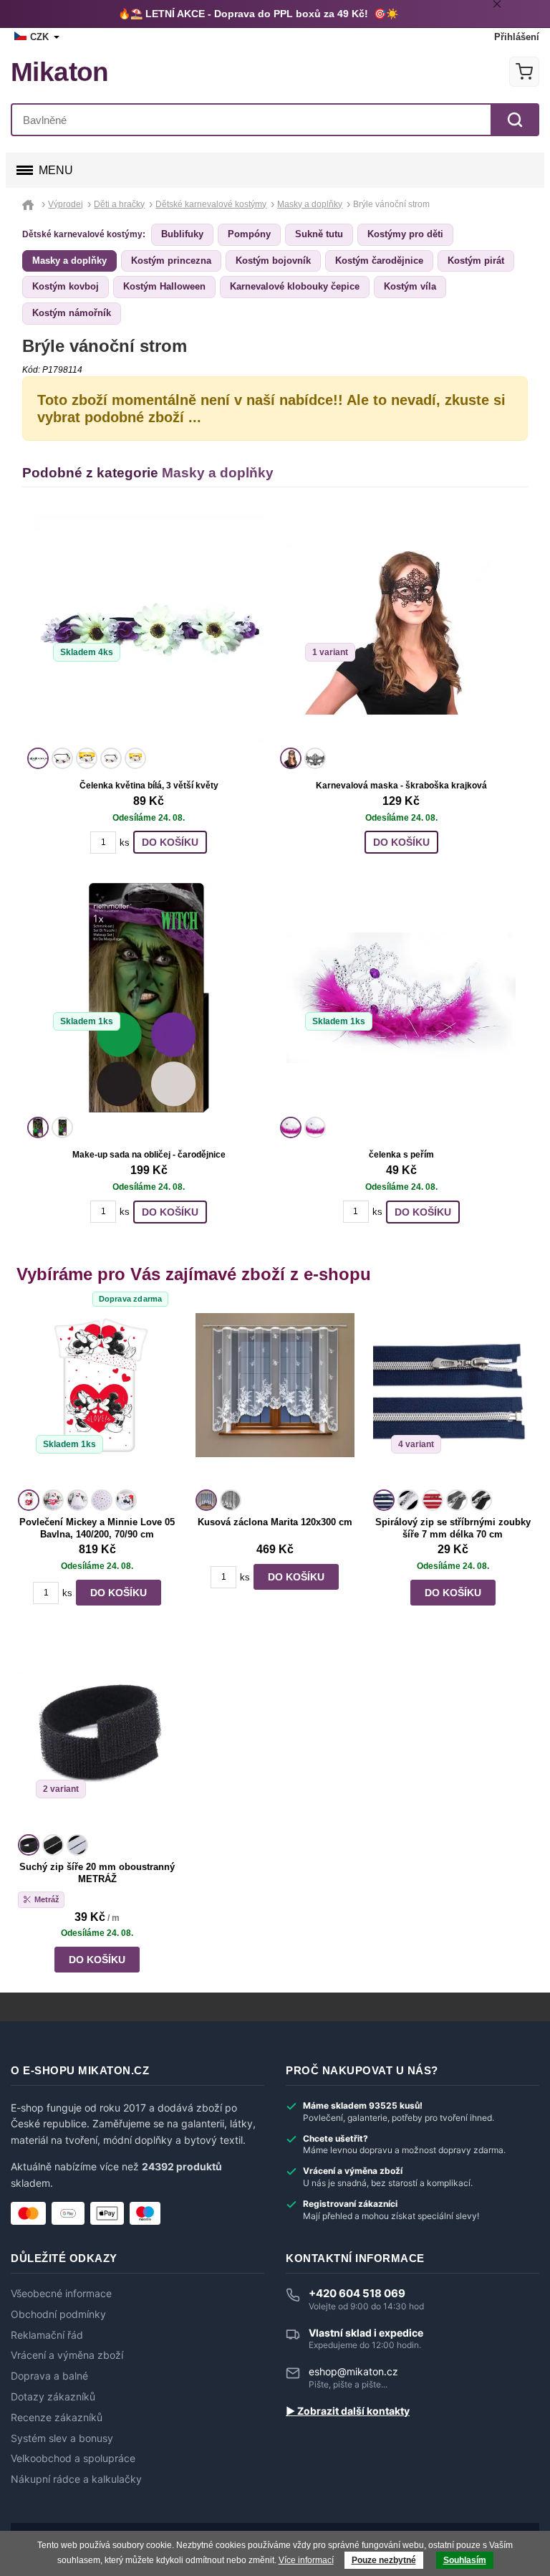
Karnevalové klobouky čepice (295, 286)
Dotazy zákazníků (53, 2397)
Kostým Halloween (164, 286)
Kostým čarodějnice (379, 261)
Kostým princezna (171, 261)
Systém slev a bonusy (62, 2438)
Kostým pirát (476, 261)
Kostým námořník (72, 313)
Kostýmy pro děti (405, 234)
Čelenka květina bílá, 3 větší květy (149, 786)
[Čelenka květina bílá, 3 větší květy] (149, 629)
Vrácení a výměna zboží (67, 2355)
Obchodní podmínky (58, 2314)
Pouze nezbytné (384, 2560)
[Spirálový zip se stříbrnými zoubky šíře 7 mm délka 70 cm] (453, 1396)
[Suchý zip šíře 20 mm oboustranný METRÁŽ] (97, 1740)
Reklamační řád (47, 2335)
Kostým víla (410, 286)
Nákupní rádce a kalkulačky (76, 2479)
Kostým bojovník (273, 261)
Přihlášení (517, 37)
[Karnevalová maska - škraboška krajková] (401, 629)
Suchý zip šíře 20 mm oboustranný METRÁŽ (97, 1873)
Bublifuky (182, 234)
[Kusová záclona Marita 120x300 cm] (275, 1396)
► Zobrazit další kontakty (348, 2411)
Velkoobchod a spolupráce (73, 2458)
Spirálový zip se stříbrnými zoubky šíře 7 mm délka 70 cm (453, 1528)
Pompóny (249, 234)
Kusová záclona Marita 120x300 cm (275, 1522)
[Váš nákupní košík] (524, 72)
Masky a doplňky (69, 261)
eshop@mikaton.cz (353, 2371)
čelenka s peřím (401, 1155)
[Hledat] (515, 120)
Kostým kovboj (66, 286)
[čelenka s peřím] (401, 998)
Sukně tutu (319, 234)
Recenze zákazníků (57, 2418)
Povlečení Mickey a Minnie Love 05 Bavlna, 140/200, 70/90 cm (97, 1528)
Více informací (306, 2560)
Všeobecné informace (61, 2294)
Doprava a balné (49, 2376)
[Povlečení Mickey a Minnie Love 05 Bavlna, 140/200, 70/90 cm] (97, 1396)
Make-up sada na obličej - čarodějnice (149, 1155)
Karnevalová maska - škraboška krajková (401, 786)
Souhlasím (465, 2560)
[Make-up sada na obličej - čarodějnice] (149, 998)
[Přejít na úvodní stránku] (30, 204)
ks (125, 843)
